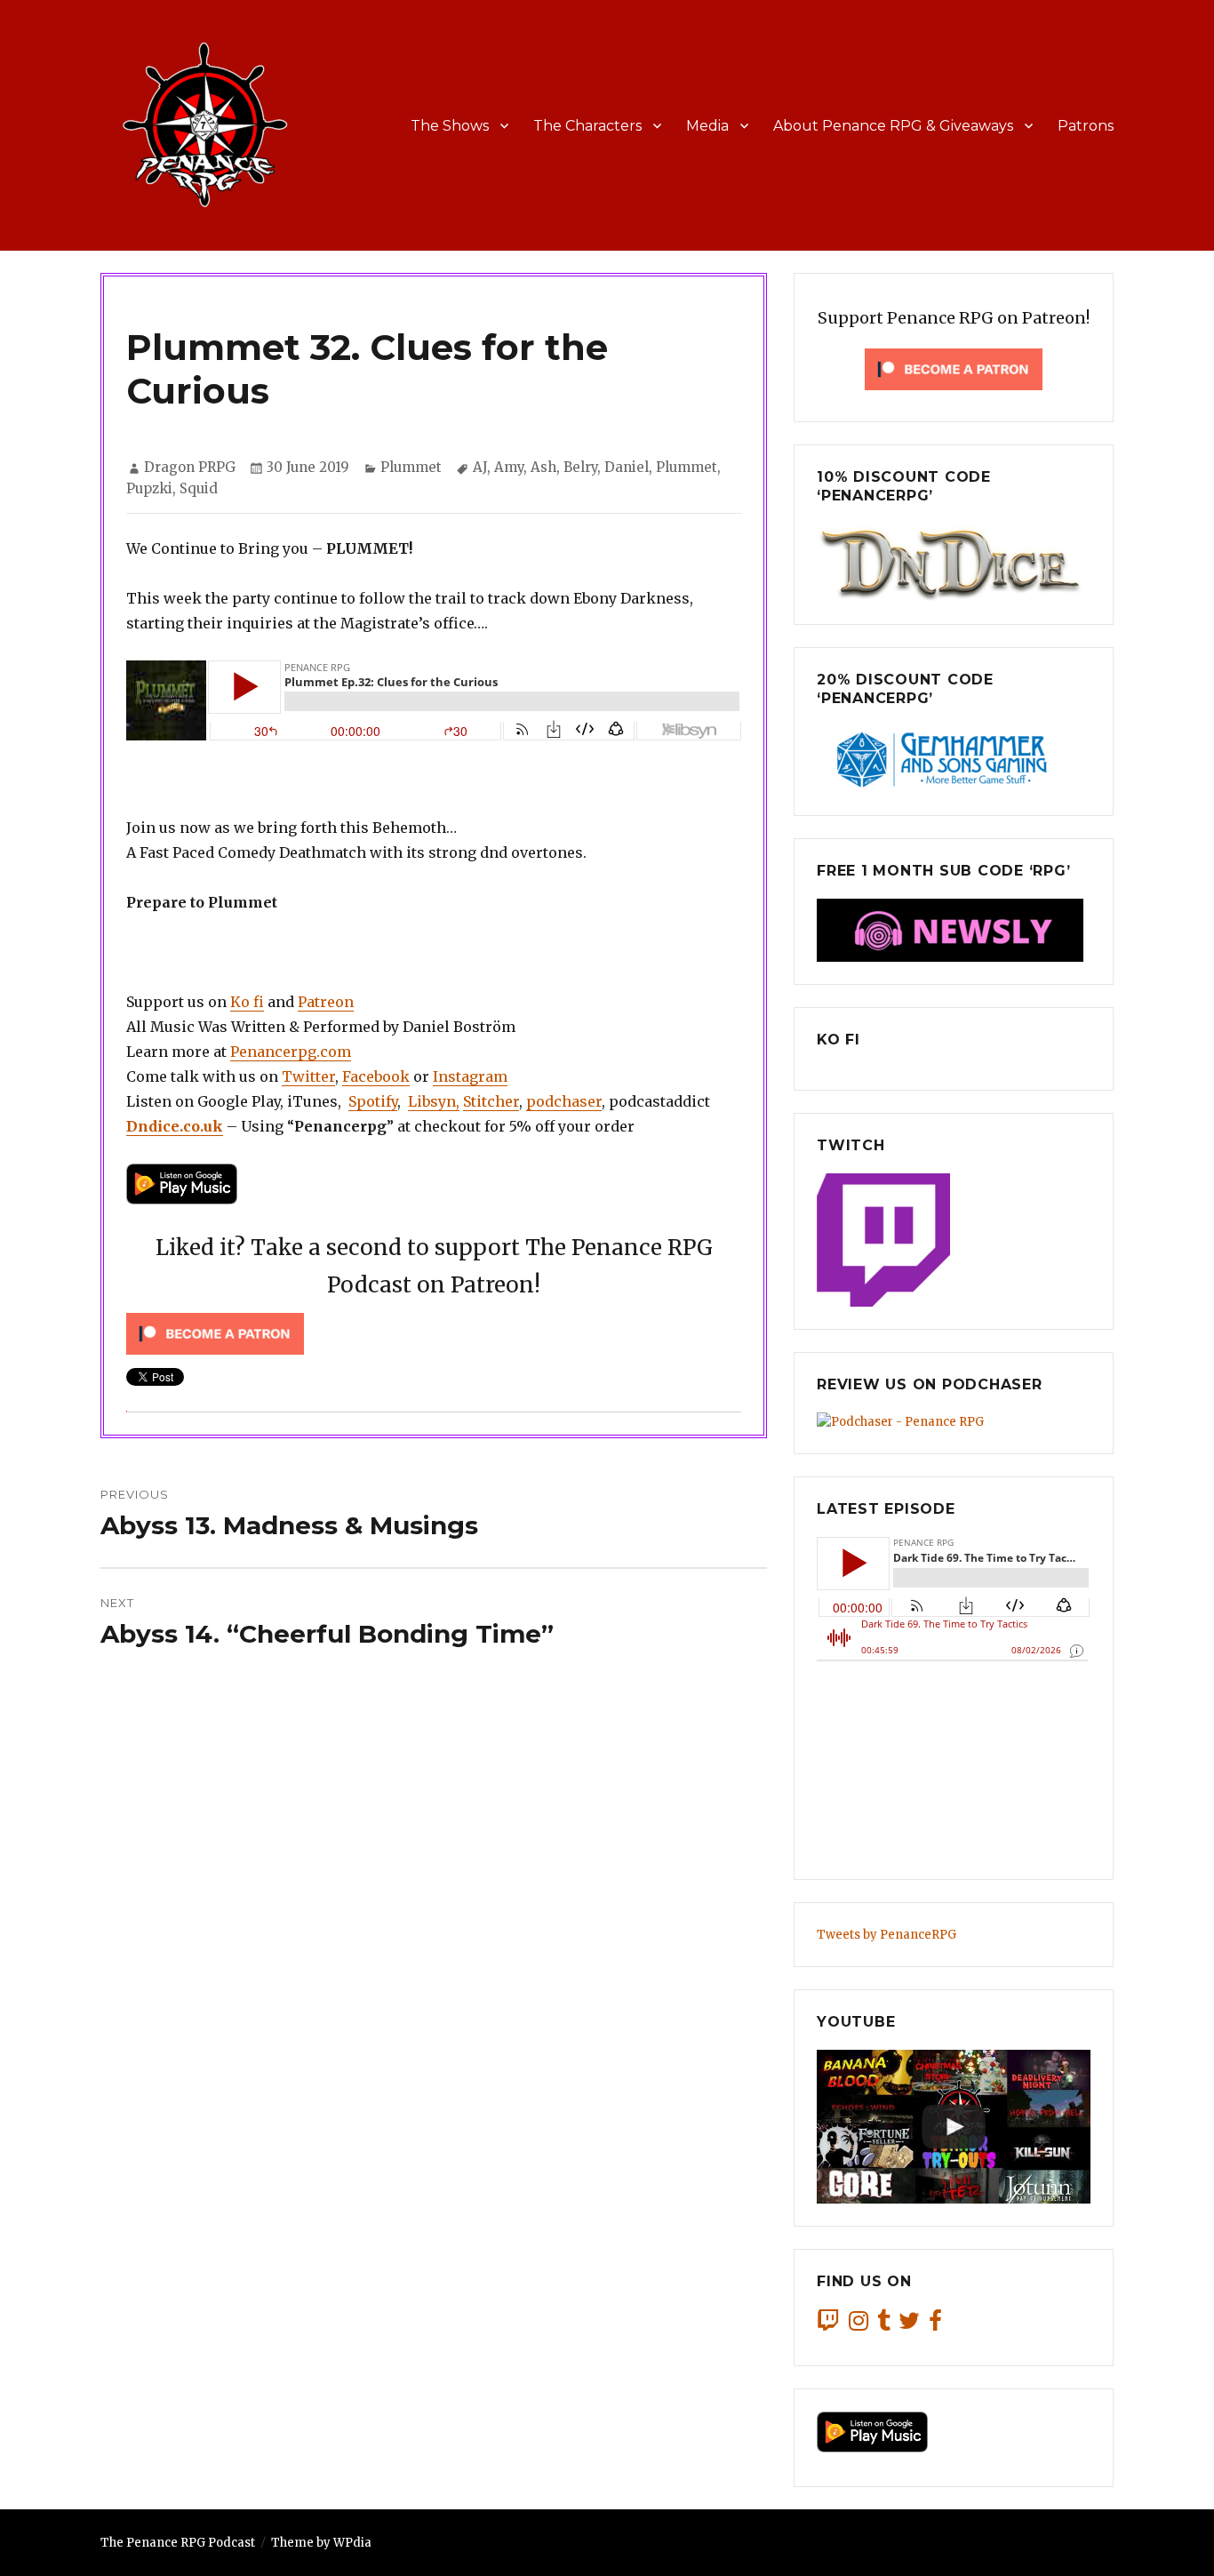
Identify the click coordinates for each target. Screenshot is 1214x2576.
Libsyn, (434, 1101)
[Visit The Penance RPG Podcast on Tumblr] (884, 2325)
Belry (580, 467)
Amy (509, 467)
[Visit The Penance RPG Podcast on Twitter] (909, 2325)
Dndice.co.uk (175, 1126)
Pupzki (149, 488)
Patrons (1086, 126)
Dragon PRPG (190, 467)
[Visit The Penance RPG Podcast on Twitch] (828, 2325)
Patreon (326, 1002)
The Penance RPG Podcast (178, 2543)
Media (707, 126)
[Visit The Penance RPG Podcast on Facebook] (935, 2325)
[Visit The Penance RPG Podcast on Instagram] (859, 2325)
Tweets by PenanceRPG (887, 1935)
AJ (480, 467)
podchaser (564, 1101)
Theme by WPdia (321, 2543)
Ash (543, 467)
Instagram (470, 1076)
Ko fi (247, 1002)
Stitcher (491, 1101)
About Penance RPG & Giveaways (893, 126)
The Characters (587, 126)
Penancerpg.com (291, 1052)
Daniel (627, 467)
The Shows (450, 126)
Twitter (308, 1076)
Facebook (376, 1076)
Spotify (373, 1101)
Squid (199, 488)
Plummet (411, 467)
